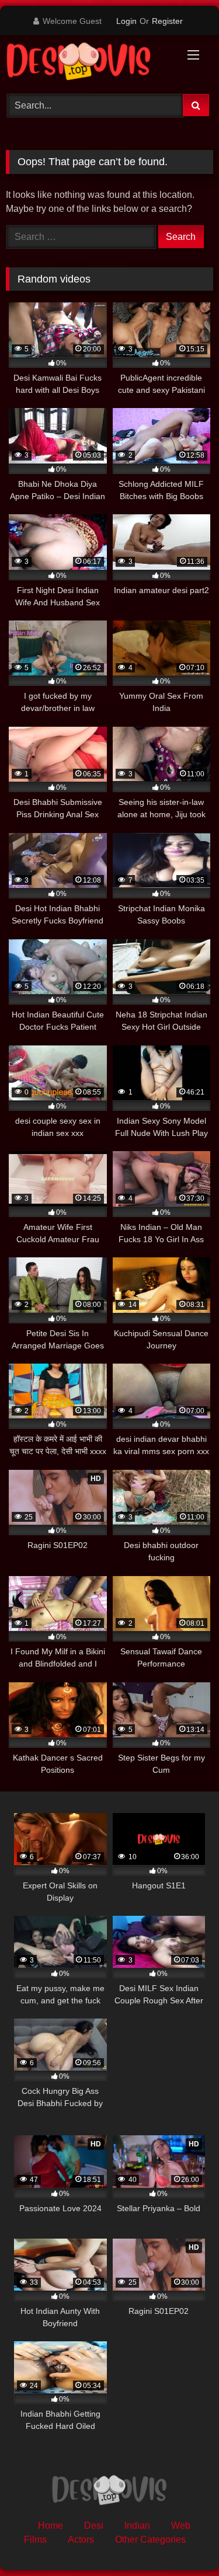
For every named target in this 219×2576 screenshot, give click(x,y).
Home (51, 2526)
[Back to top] (183, 2541)
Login (126, 21)
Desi (94, 2526)
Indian (137, 2526)
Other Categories (150, 2540)
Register (167, 21)
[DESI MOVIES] (90, 63)
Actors (81, 2540)
